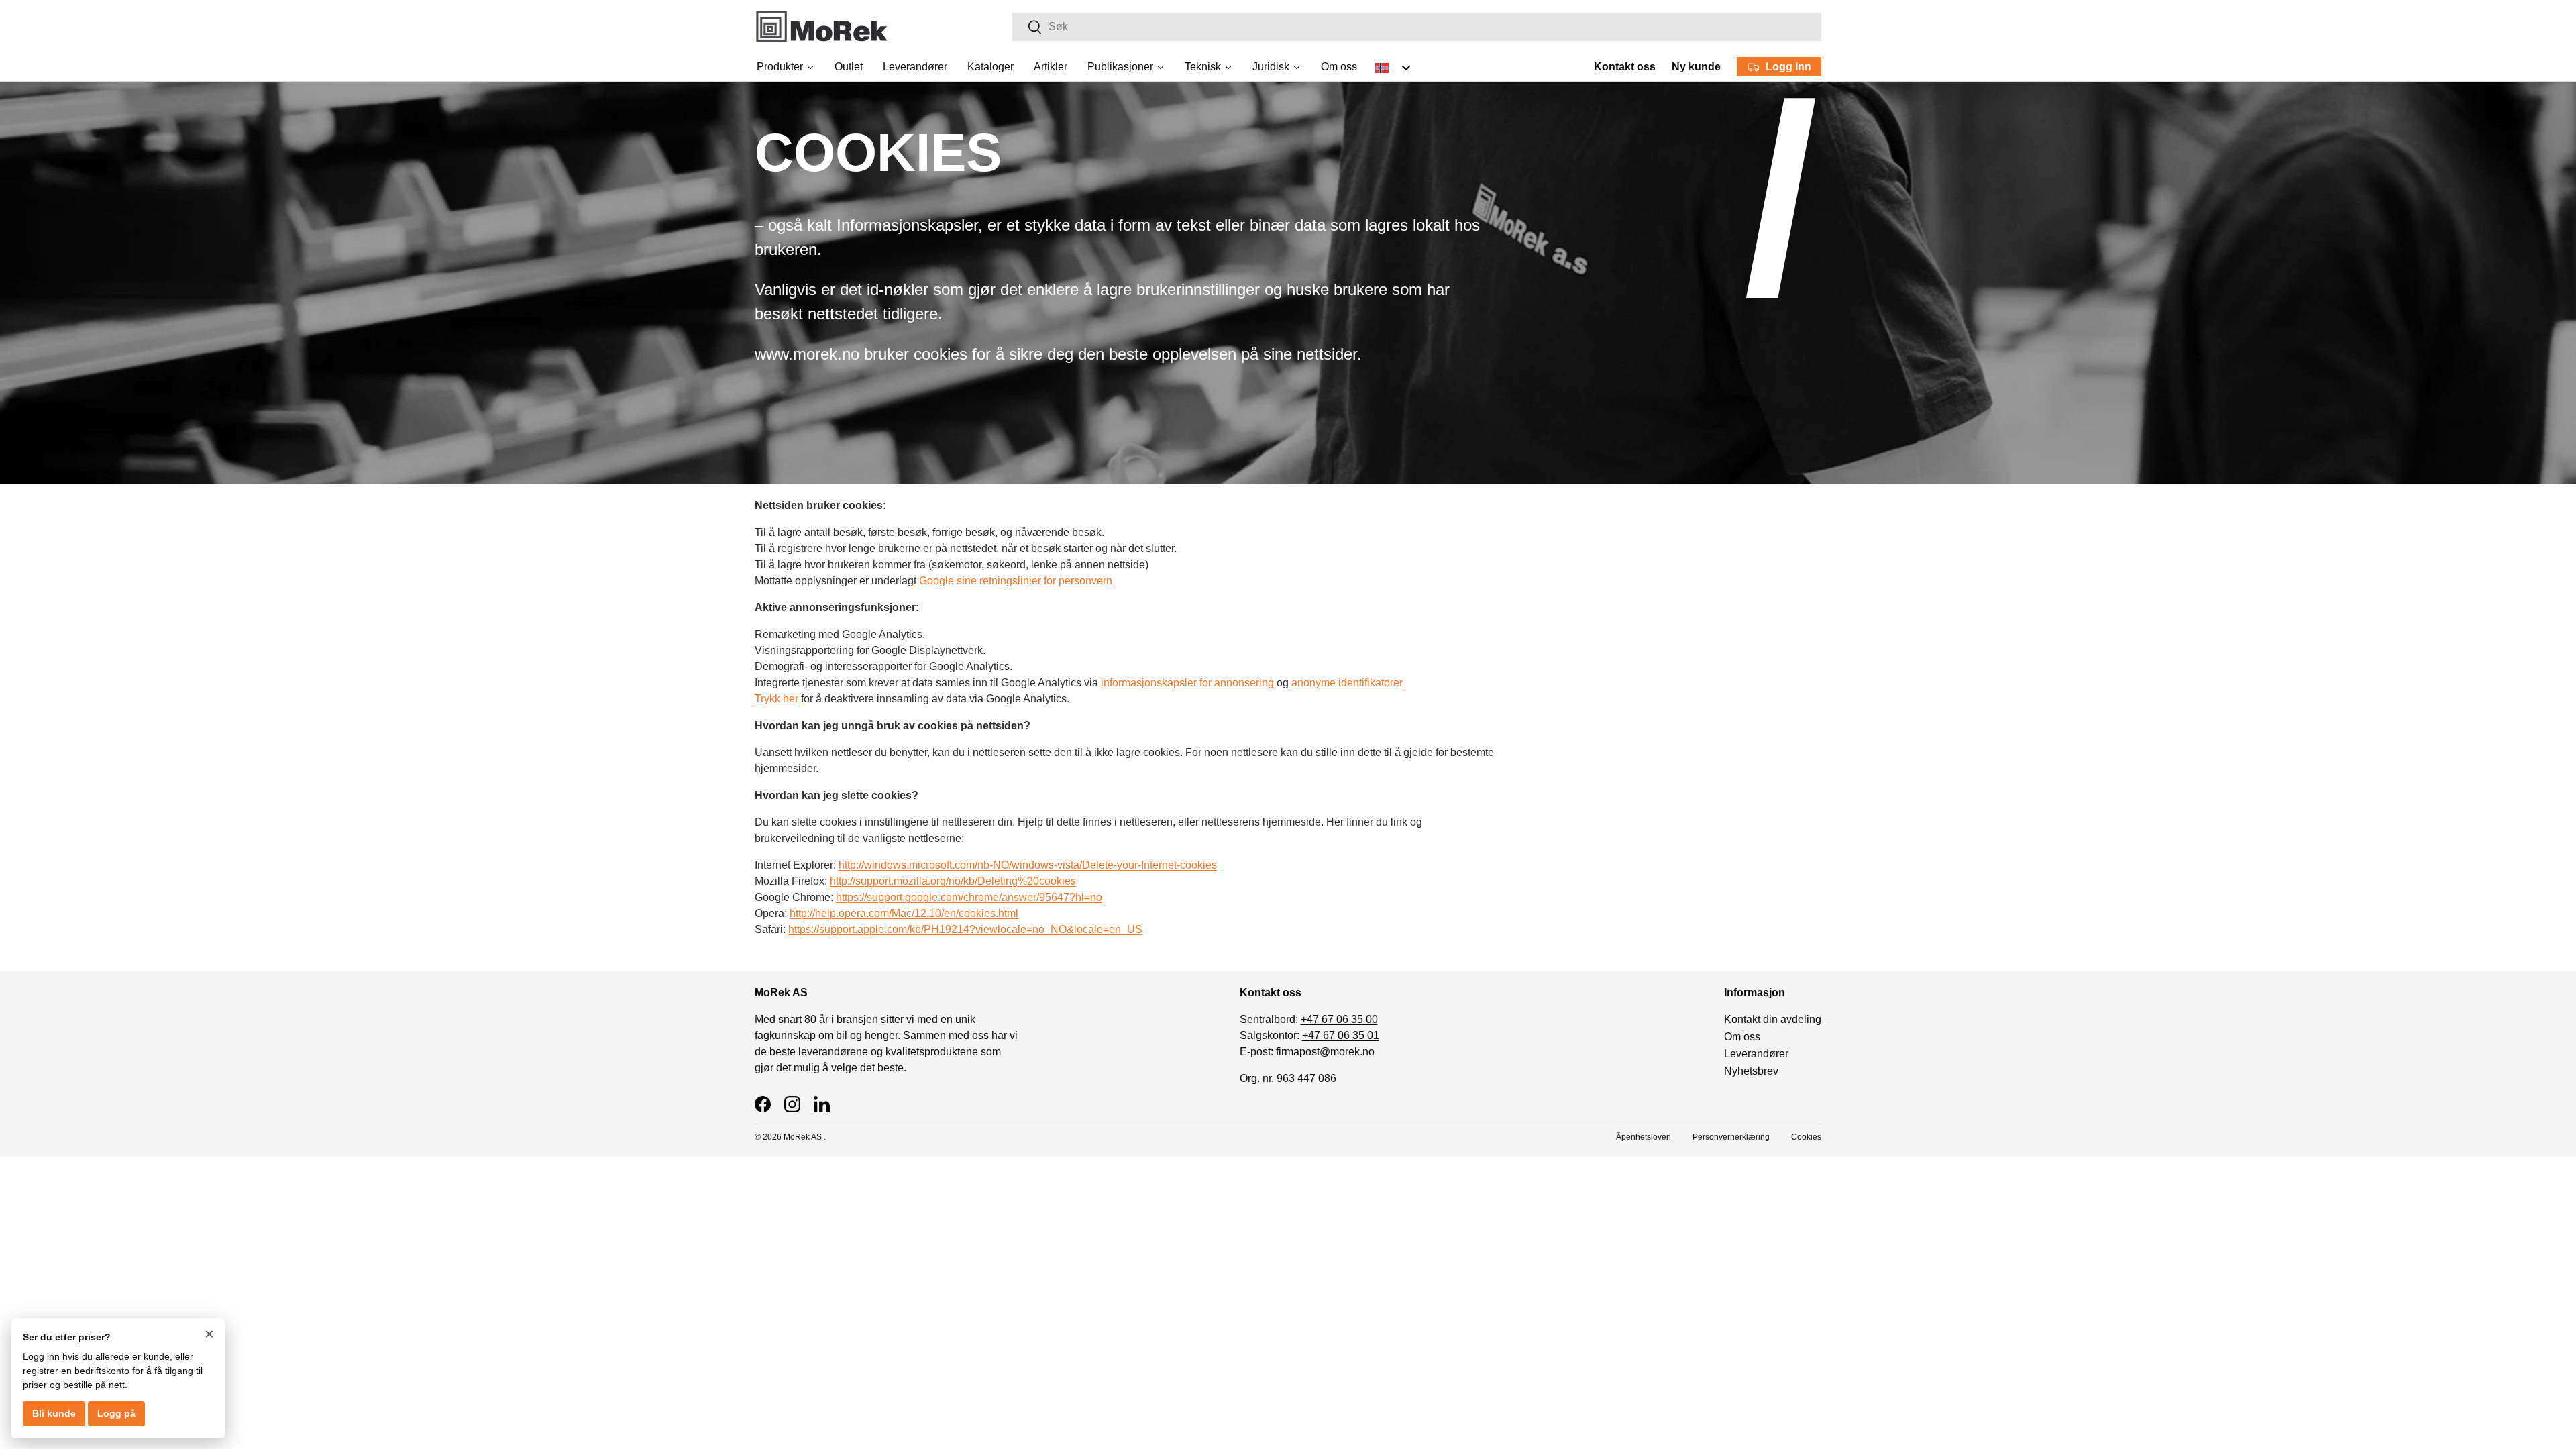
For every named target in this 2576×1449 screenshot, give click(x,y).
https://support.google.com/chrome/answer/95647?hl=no (969, 897)
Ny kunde (1696, 67)
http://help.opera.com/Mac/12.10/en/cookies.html (904, 913)
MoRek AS (803, 1137)
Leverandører (1756, 1054)
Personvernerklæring (1731, 1137)
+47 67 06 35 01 (1341, 1035)
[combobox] (1417, 27)
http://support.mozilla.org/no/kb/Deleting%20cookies (953, 881)
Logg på (116, 1413)
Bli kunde (54, 1413)
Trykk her (776, 699)
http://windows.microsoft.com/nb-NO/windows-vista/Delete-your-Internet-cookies (1028, 865)
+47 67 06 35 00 (1339, 1019)
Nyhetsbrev (1751, 1071)
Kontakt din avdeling (1773, 1019)
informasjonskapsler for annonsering (1187, 683)
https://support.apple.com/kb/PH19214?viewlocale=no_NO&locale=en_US (965, 929)
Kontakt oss (1625, 67)
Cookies (1806, 1137)
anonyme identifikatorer (1347, 683)
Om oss (1742, 1037)
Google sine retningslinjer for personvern (1016, 581)
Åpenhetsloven (1644, 1137)
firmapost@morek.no (1325, 1052)
